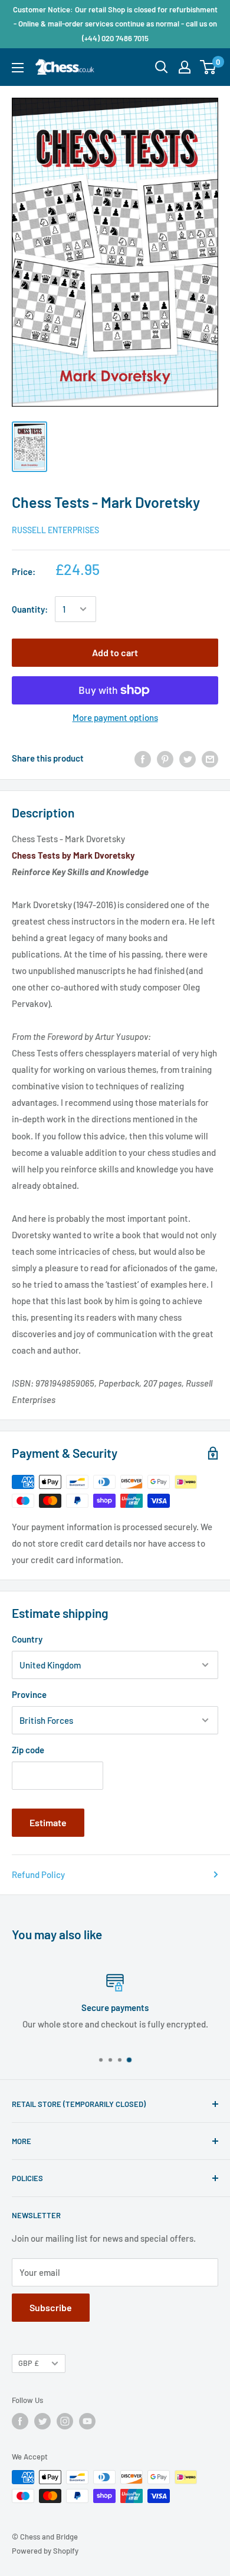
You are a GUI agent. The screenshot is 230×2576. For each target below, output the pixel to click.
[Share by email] (210, 758)
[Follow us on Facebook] (20, 2421)
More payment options (115, 717)
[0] (208, 67)
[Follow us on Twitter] (42, 2421)
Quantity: (30, 609)
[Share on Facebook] (143, 758)
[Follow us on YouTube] (87, 2421)
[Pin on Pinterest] (165, 758)
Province (29, 1694)
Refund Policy (38, 1874)
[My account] (185, 67)
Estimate (48, 1822)
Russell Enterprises (55, 530)
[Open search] (162, 67)
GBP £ (29, 2363)
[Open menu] (18, 68)
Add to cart (115, 652)
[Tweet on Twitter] (188, 758)
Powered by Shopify (45, 2551)
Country (27, 1639)
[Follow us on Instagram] (65, 2421)
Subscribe (51, 2307)
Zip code (28, 1750)
